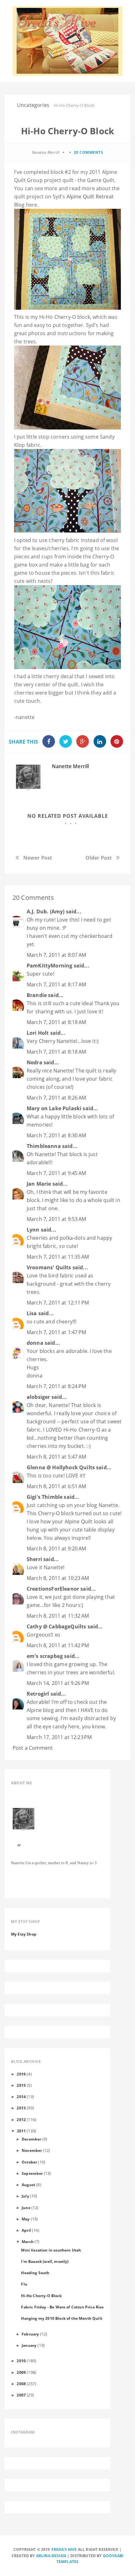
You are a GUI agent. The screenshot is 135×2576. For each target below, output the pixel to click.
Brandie (37, 995)
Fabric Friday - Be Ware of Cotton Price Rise (62, 2307)
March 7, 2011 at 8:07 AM (56, 955)
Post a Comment (33, 1748)
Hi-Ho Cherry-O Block (41, 2296)
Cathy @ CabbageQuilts (56, 1626)
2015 (21, 2085)
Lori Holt (38, 1033)
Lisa (32, 1313)
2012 (21, 2119)
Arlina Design (51, 2556)
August (28, 2185)
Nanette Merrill (70, 766)
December (31, 2139)
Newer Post (38, 858)
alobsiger (38, 1397)
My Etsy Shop (24, 1934)
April (26, 2230)
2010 (21, 2361)
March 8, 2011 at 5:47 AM (56, 1457)
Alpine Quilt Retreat (90, 197)
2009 (21, 2372)
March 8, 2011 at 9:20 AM (56, 1548)
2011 (22, 2131)
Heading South (35, 2273)
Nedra (35, 1062)
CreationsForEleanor (53, 1589)
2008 (21, 2384)
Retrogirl (38, 1694)
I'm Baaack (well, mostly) (45, 2261)
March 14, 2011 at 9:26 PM (58, 1683)
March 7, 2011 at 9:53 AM (56, 1219)
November (32, 2150)
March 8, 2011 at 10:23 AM (58, 1578)
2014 (21, 2097)
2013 (21, 2108)
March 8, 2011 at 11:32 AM (58, 1616)
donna (35, 1343)
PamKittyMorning (49, 966)
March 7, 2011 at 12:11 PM (58, 1303)
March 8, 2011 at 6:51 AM (56, 1486)
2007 (21, 2395)
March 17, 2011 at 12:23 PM (59, 1737)
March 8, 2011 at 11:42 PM (58, 1645)
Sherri (34, 1559)
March (28, 2241)
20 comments (89, 152)
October (29, 2162)
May (26, 2219)
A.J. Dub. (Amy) (46, 911)
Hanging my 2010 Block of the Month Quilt (62, 2318)
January (29, 2345)
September (32, 2173)
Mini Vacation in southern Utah (51, 2250)
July (25, 2196)
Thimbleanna (44, 1146)
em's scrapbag (45, 1656)
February (30, 2334)
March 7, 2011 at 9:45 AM (56, 1173)
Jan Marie (39, 1184)
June (26, 2208)
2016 (21, 2074)
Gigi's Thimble (45, 1497)
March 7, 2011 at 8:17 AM (56, 984)
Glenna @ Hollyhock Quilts (61, 1467)
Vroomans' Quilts (49, 1267)
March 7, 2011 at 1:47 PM (56, 1332)
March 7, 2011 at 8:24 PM (56, 1386)
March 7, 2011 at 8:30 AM (56, 1135)
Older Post (99, 858)
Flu (24, 2284)
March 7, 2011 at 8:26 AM (56, 1098)
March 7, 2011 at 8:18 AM (56, 1022)
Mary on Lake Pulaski (54, 1108)
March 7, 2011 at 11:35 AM (58, 1257)
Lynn (33, 1230)
